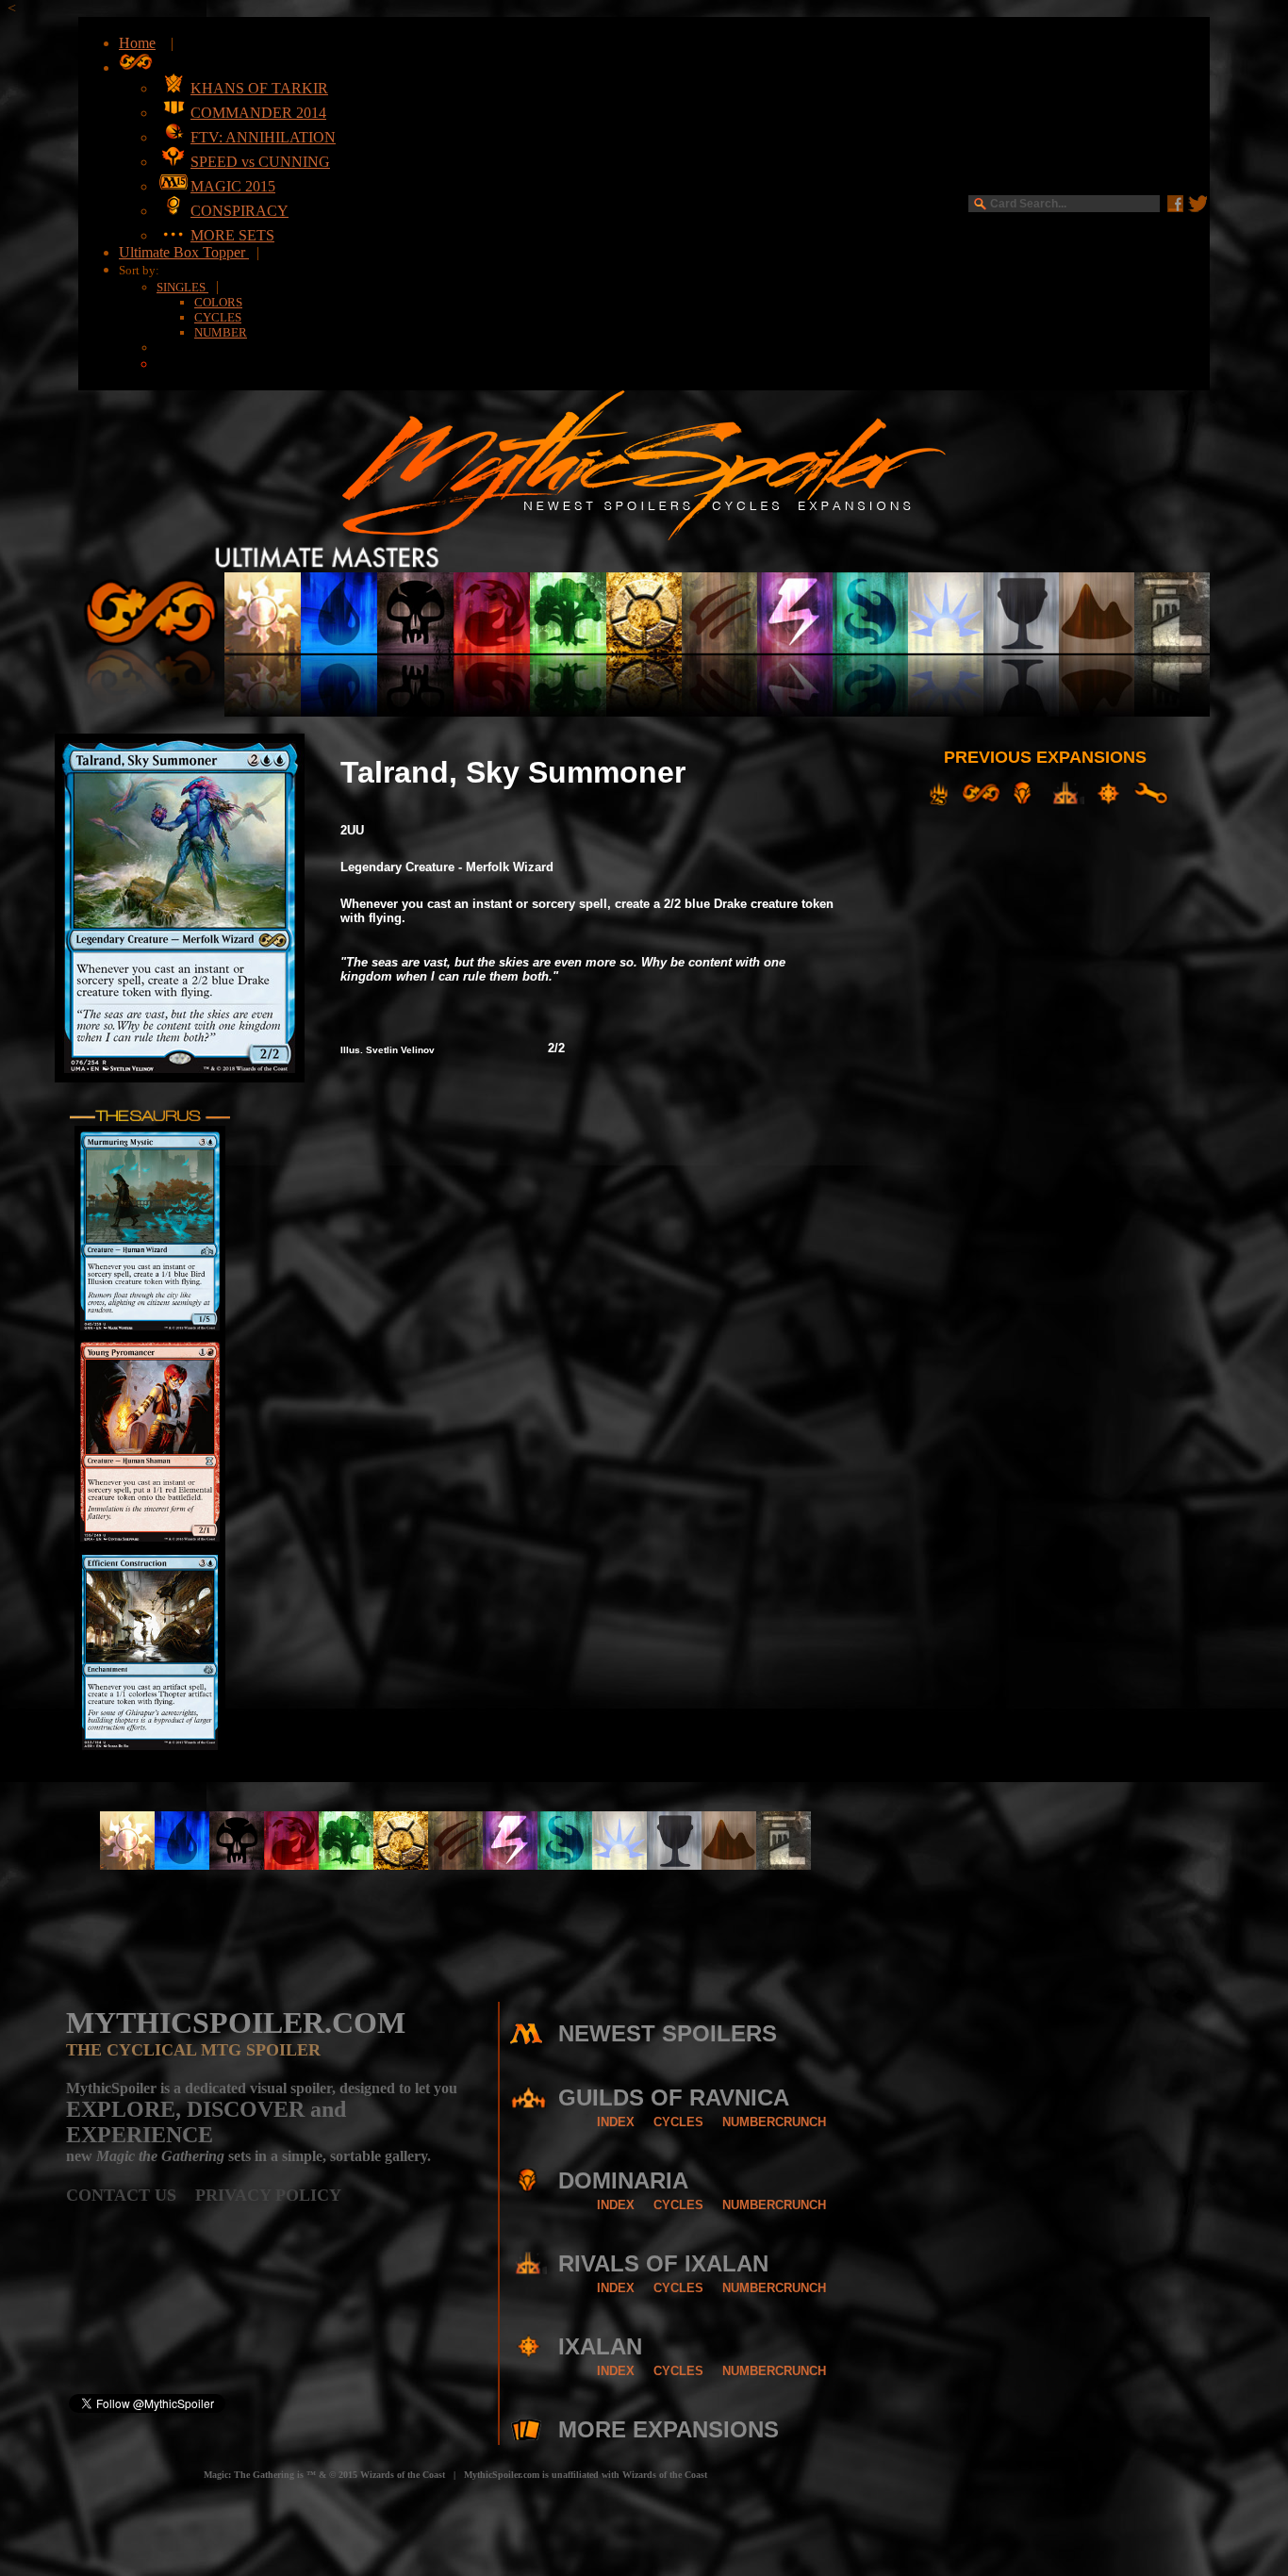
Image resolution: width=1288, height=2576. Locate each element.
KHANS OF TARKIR (259, 88)
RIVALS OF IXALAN (663, 2263)
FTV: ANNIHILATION (263, 137)
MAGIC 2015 (233, 186)
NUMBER (221, 332)
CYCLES (218, 317)
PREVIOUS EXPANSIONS (1045, 757)
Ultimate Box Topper (184, 252)
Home (137, 43)
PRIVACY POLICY (268, 2195)
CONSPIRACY (239, 211)
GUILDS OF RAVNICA (674, 2097)
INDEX (616, 2122)
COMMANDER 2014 (258, 113)
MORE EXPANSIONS (669, 2429)
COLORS (218, 302)
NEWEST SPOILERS (668, 2033)
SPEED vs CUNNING (260, 162)
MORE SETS (232, 235)
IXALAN (600, 2346)
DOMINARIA (623, 2180)
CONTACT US (131, 2195)
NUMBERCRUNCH (774, 2122)
